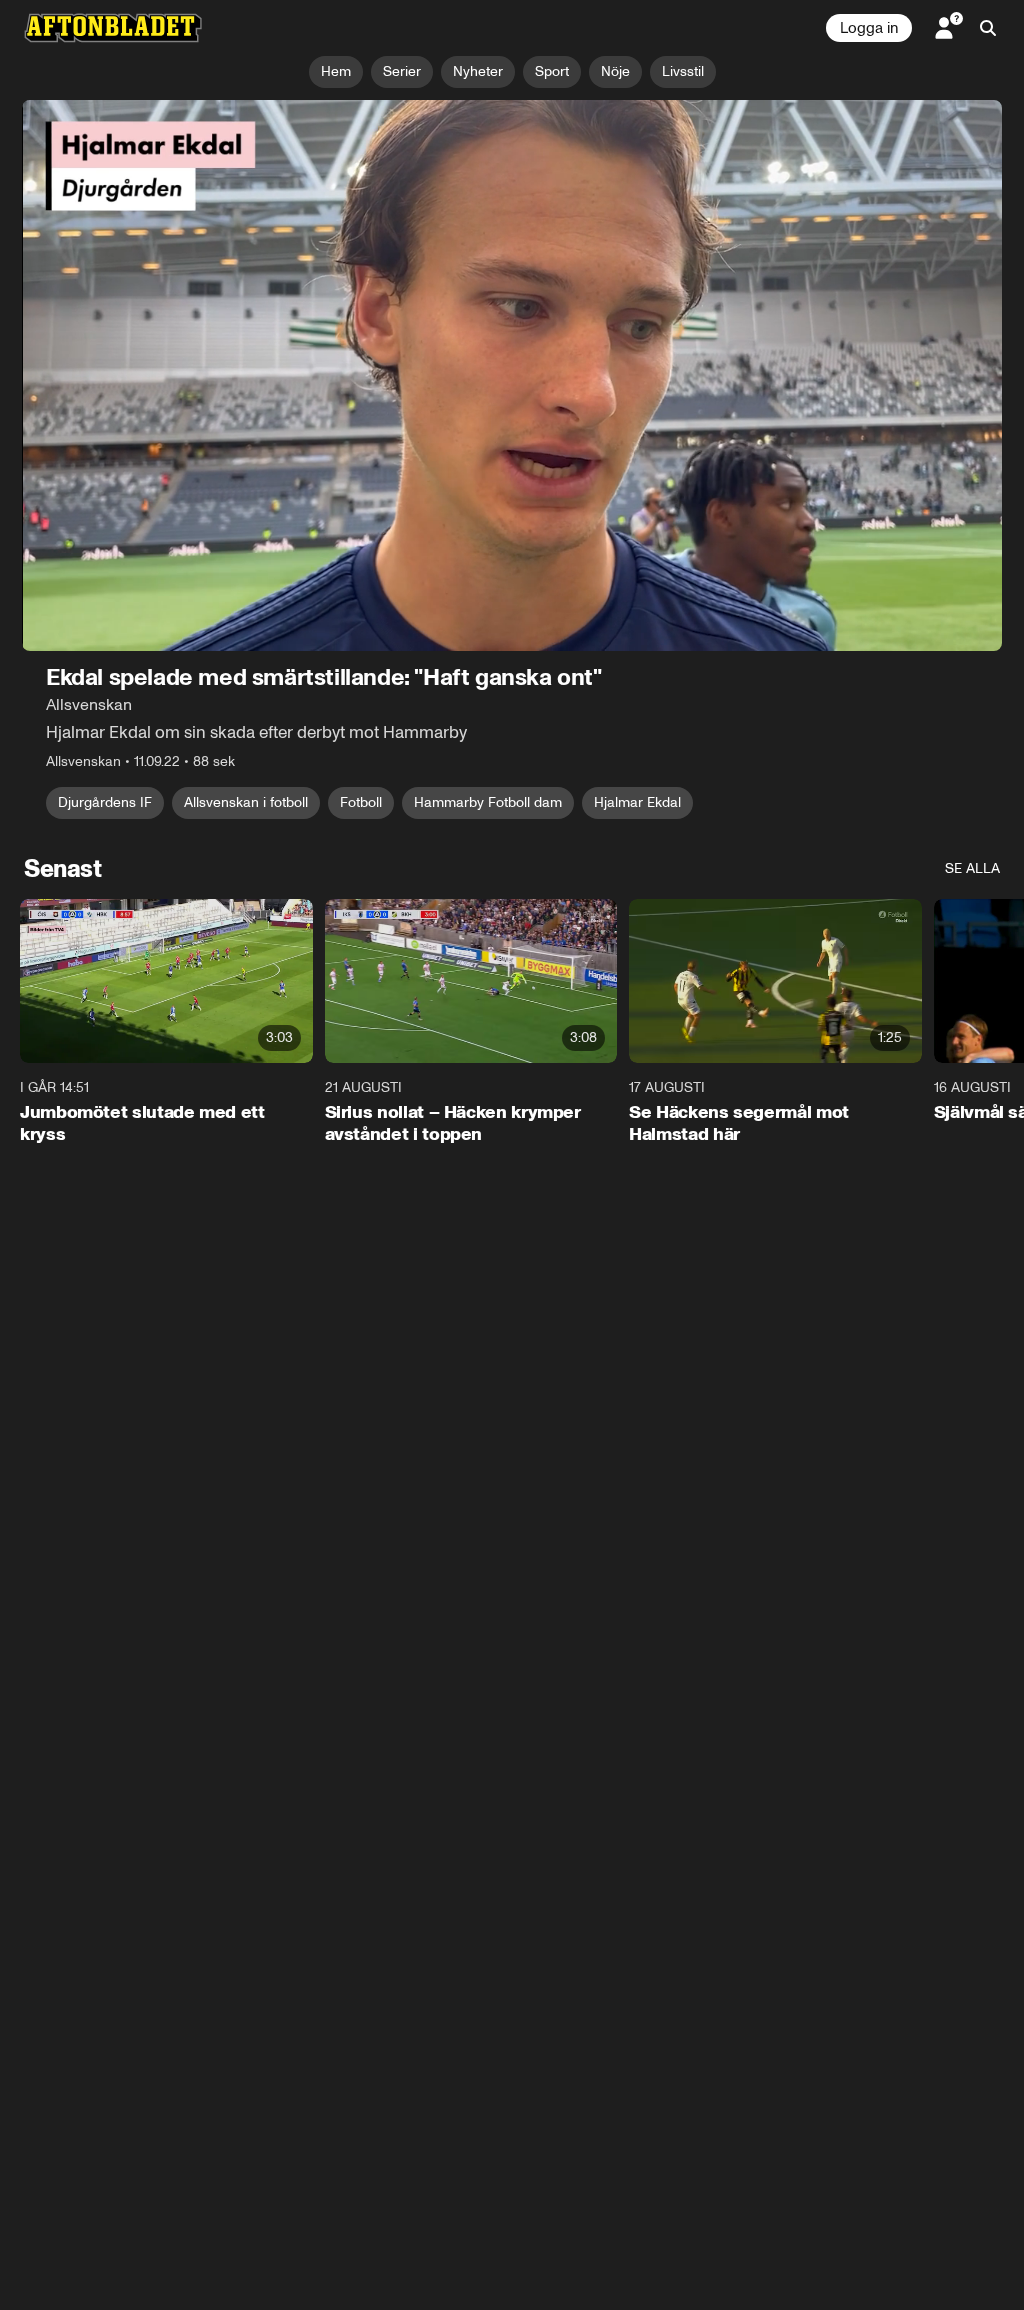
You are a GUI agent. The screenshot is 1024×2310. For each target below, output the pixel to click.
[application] (512, 375)
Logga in (869, 28)
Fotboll (361, 802)
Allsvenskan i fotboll (246, 802)
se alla (972, 868)
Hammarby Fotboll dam (488, 802)
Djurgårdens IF (105, 802)
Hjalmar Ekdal (637, 802)
